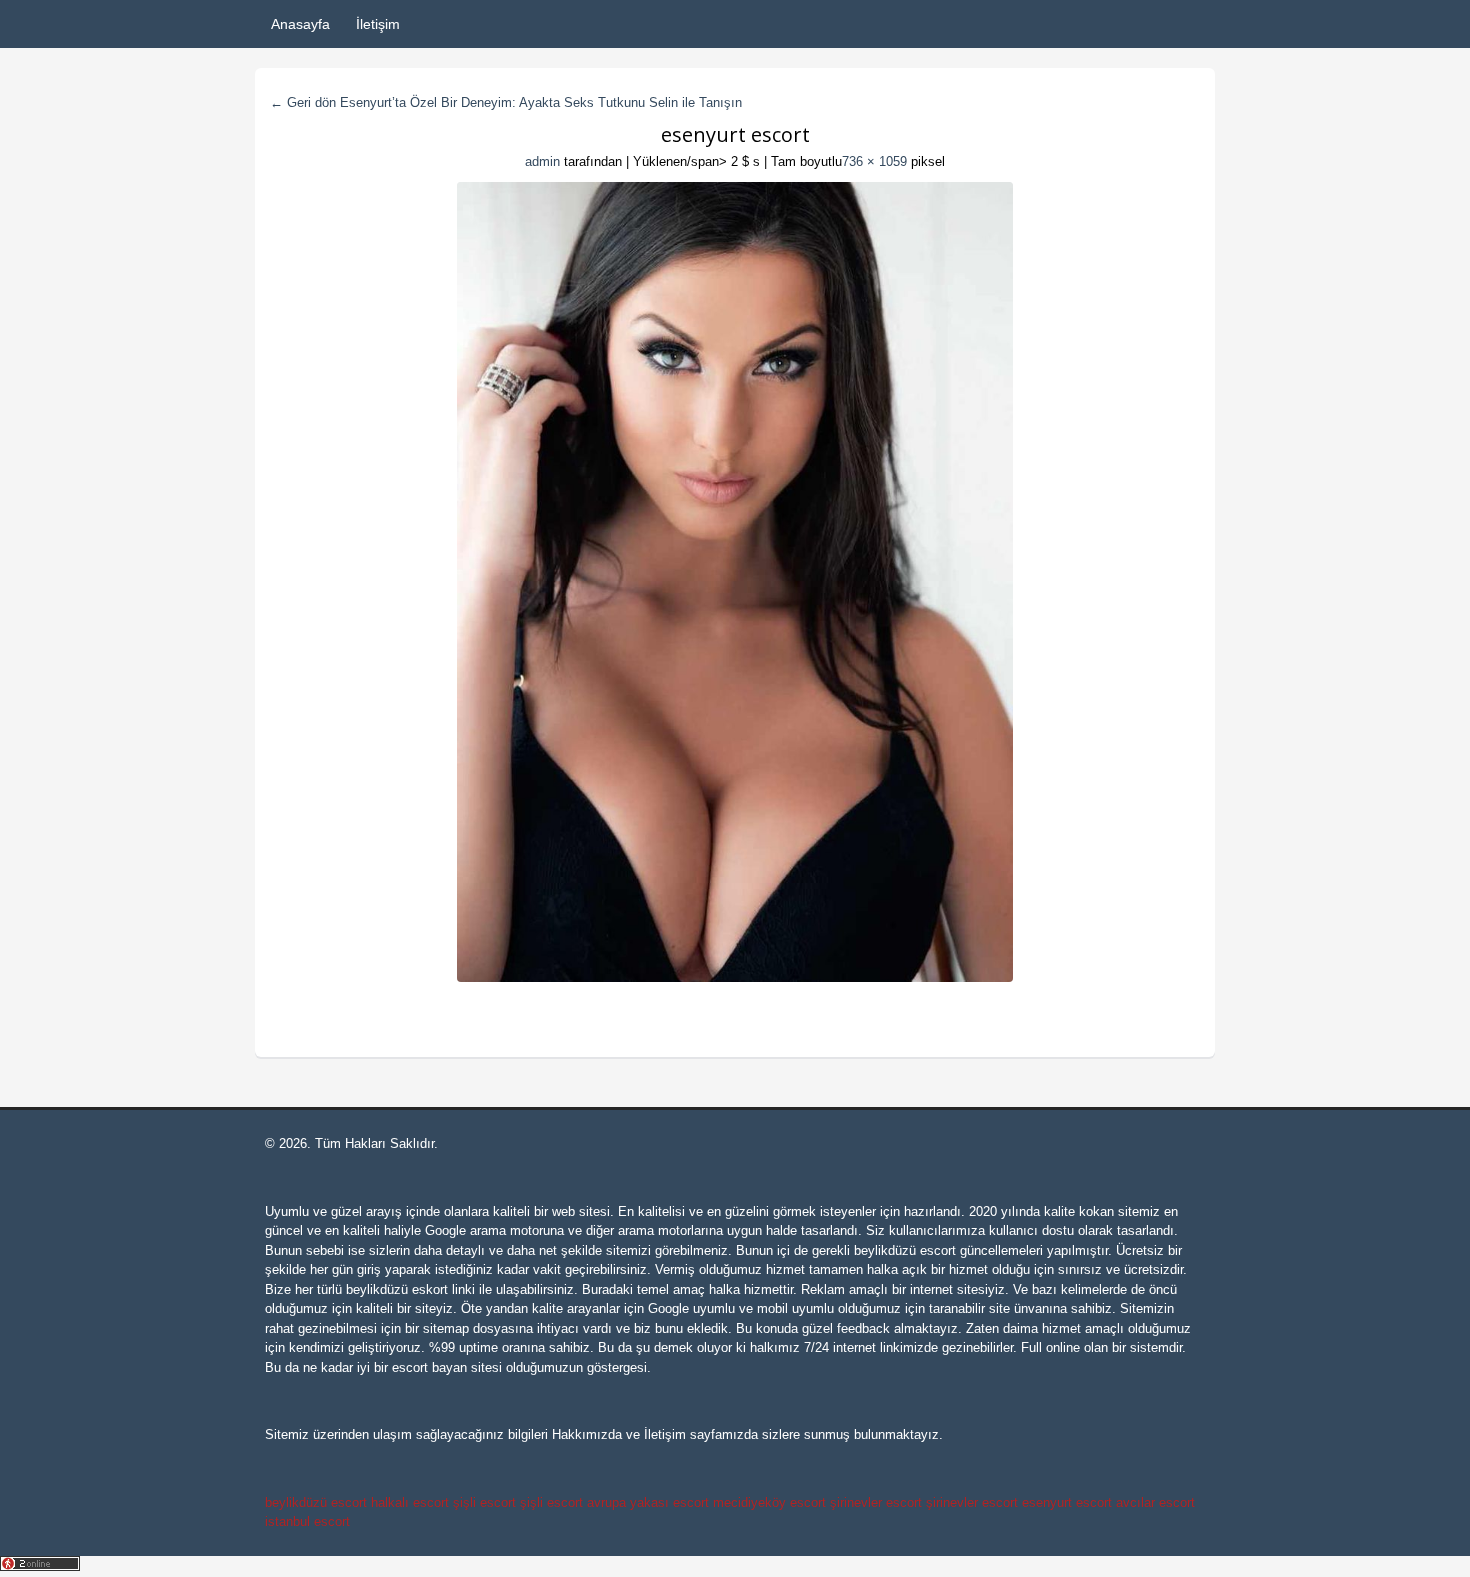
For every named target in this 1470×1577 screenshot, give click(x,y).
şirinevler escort (876, 1502)
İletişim (378, 24)
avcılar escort (1155, 1502)
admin (542, 161)
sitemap (446, 1328)
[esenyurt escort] (735, 582)
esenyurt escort (1067, 1502)
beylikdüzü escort (905, 1250)
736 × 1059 (874, 161)
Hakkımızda (587, 1434)
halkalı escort (410, 1502)
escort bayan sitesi (447, 1367)
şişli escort (484, 1502)
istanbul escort (307, 1521)
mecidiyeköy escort (769, 1502)
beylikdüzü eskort (397, 1289)
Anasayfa (300, 24)
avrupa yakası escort (648, 1502)
